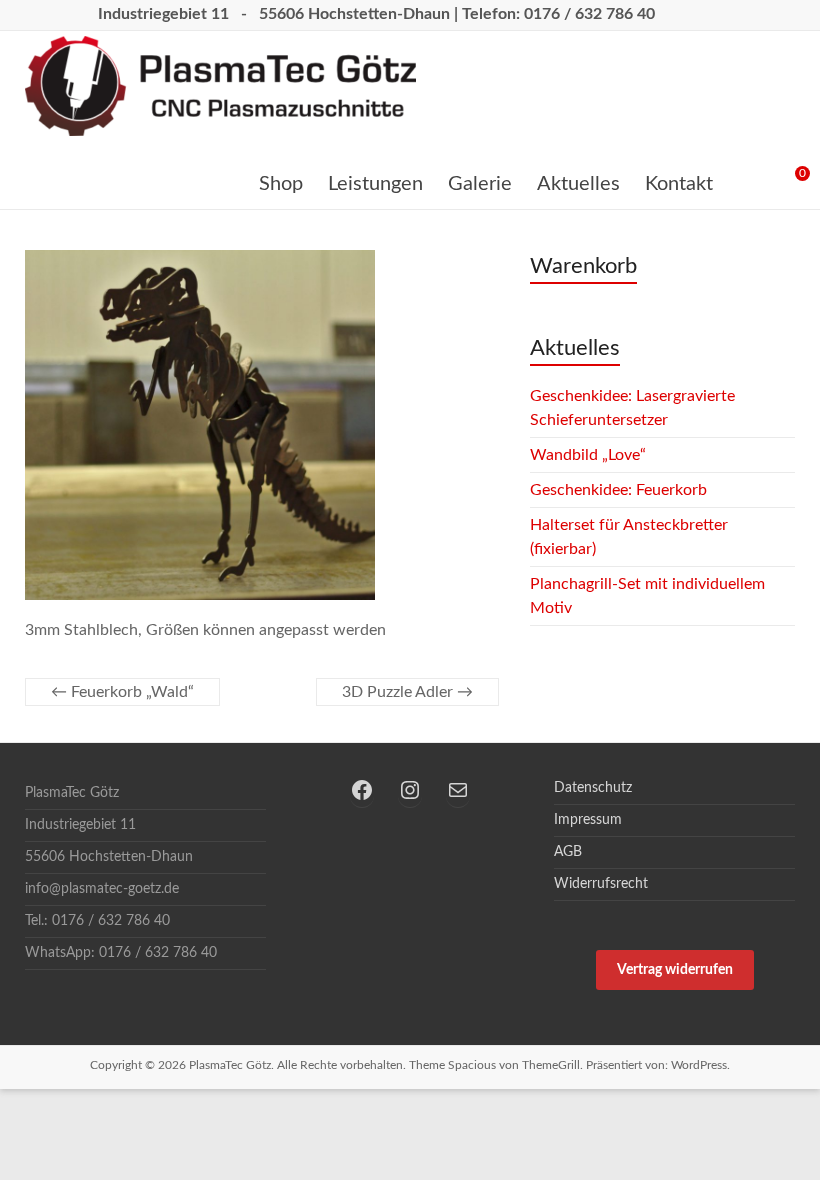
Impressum (588, 820)
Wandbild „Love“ (588, 455)
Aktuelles (578, 184)
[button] (674, 970)
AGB (568, 852)
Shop (281, 184)
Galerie (480, 184)
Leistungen (375, 184)
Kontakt (679, 184)
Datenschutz (593, 788)
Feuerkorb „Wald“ (122, 692)
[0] (787, 181)
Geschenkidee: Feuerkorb (618, 490)
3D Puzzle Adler (407, 692)
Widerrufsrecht (601, 884)
